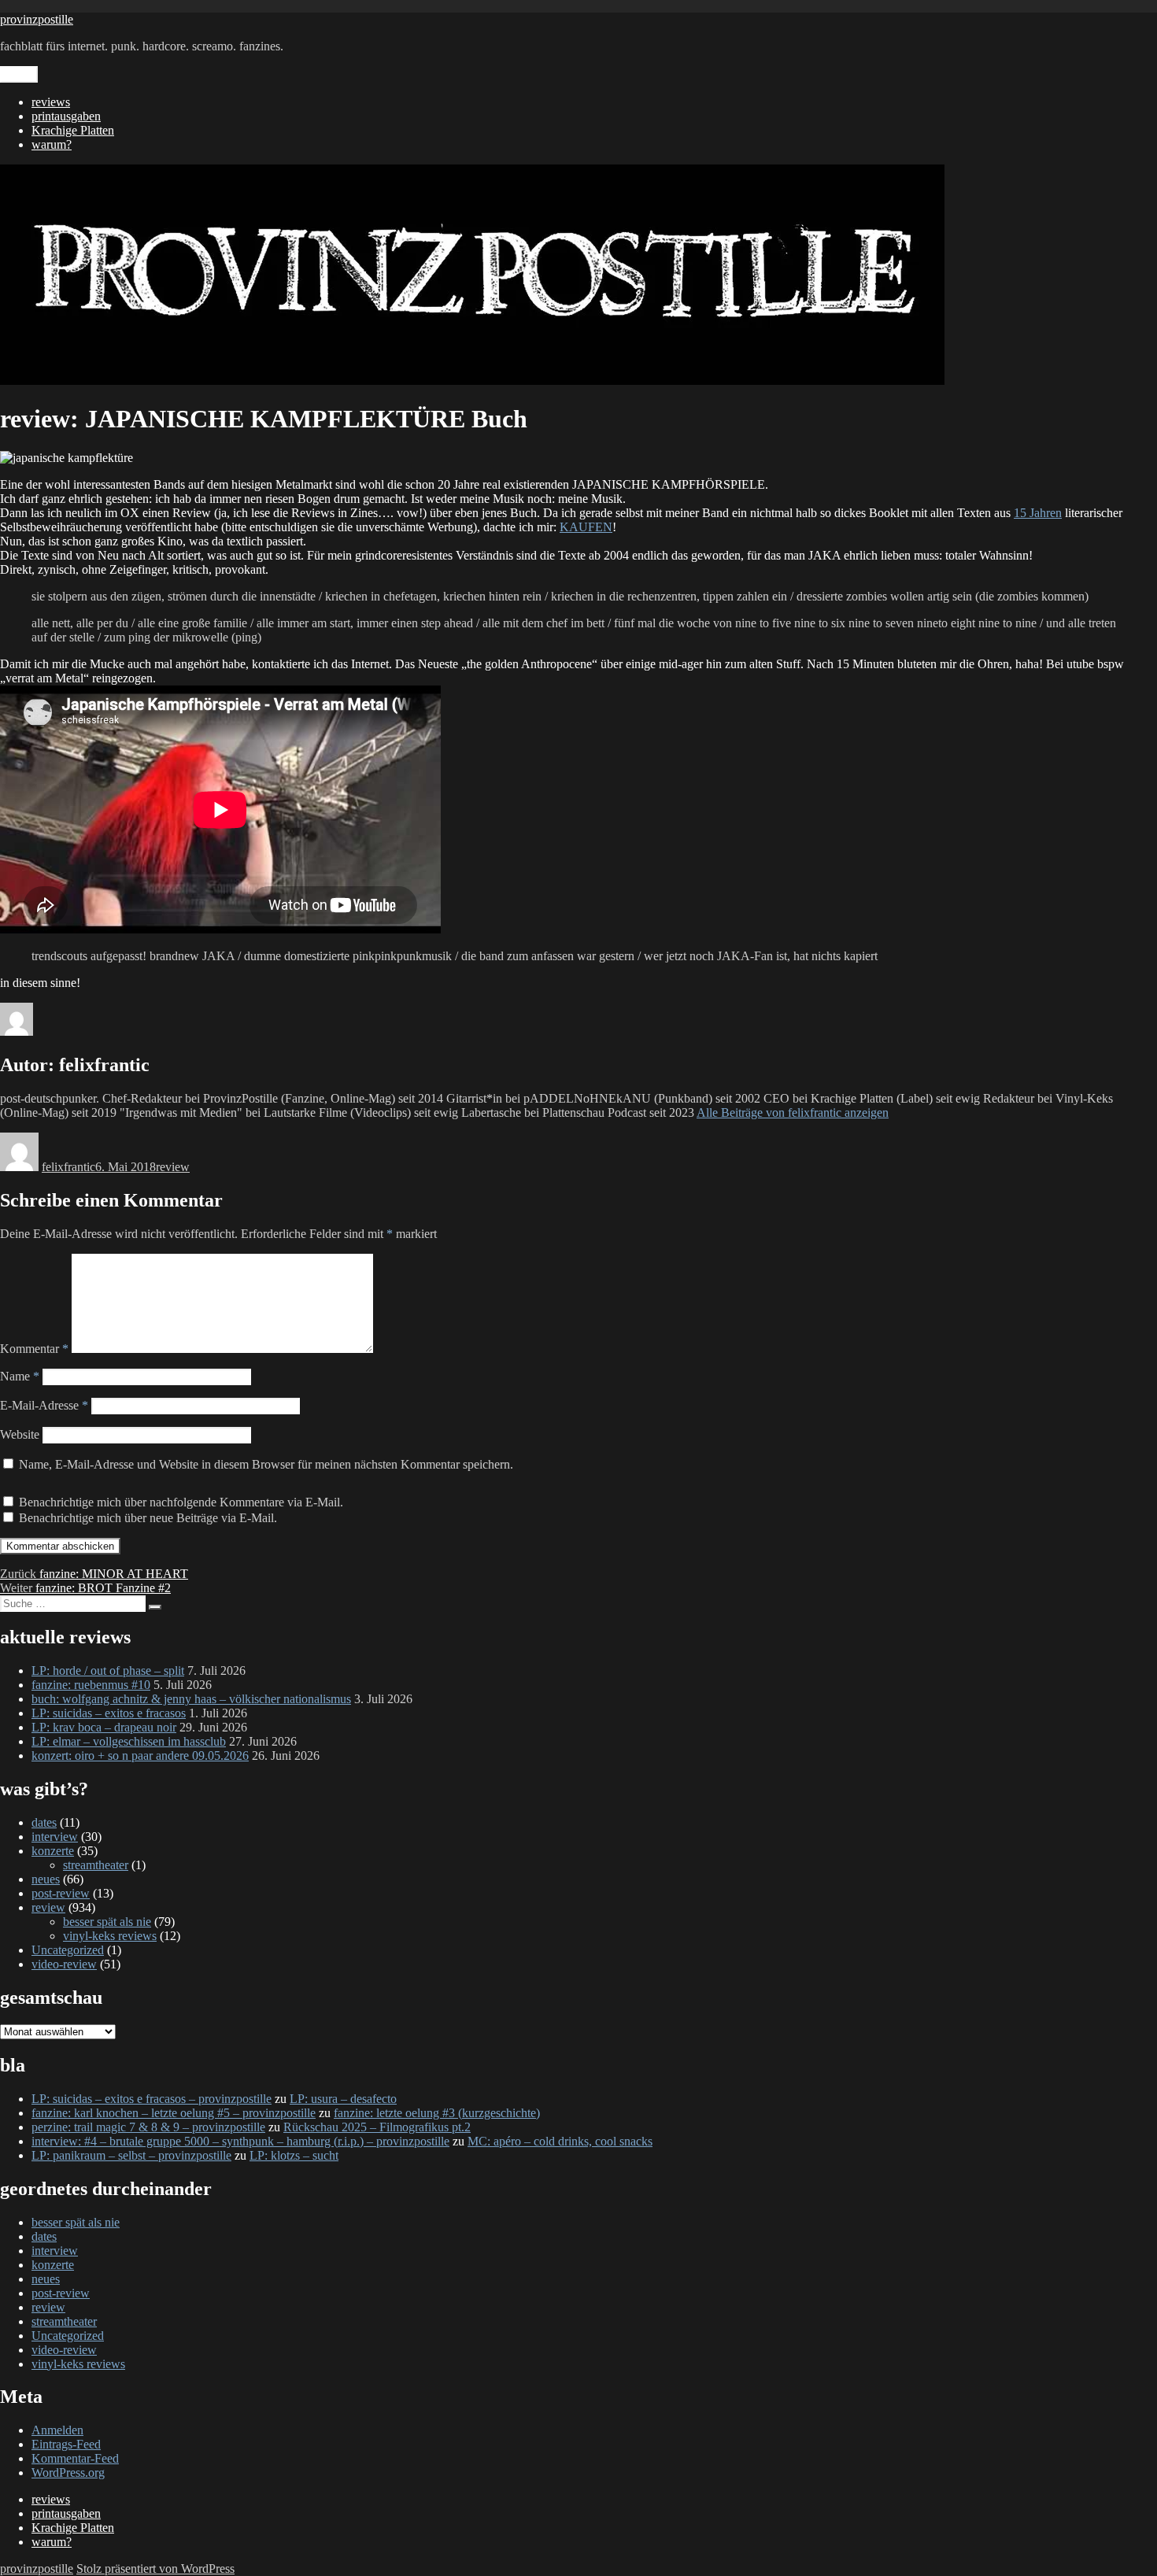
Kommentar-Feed (75, 2458)
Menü (19, 74)
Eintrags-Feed (66, 2444)
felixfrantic (68, 1167)
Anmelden (57, 2430)
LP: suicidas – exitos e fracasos (109, 1713)
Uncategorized (68, 1950)
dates (44, 1822)
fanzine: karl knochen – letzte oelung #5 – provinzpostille (174, 2113)
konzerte (53, 1851)
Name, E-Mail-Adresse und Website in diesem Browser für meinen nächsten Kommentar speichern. (266, 1464)
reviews (51, 102)
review (173, 1167)
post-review (61, 1893)
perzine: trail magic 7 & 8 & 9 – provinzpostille (148, 2127)
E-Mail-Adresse (44, 1405)
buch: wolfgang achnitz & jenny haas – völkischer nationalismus (191, 1699)
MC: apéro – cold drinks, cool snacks (560, 2141)
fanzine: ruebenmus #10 (91, 1685)
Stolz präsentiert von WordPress (155, 2569)
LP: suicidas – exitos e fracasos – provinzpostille (152, 2099)
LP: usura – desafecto (343, 2099)
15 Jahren (1038, 513)
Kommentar (34, 1349)
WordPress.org (68, 2473)
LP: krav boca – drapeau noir (104, 1727)
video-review (64, 1964)
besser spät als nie (107, 1922)
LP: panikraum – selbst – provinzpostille (131, 2155)
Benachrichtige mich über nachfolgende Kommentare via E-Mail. (181, 1502)
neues (46, 1879)
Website (20, 1434)
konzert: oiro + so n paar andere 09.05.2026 (140, 1756)
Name (20, 1376)
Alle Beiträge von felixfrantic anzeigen (793, 1112)
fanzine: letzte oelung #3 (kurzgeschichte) (437, 2113)
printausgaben (66, 116)
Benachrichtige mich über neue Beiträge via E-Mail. (148, 1518)
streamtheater (96, 1865)
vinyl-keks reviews (110, 1936)
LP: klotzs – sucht (294, 2155)
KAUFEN (586, 527)
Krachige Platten (73, 130)
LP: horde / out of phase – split (108, 1671)
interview (55, 1837)
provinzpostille (37, 19)
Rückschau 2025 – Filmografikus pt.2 (377, 2127)
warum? (52, 144)
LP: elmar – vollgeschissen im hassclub (129, 1741)
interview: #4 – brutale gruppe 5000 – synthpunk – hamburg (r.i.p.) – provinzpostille (240, 2141)
